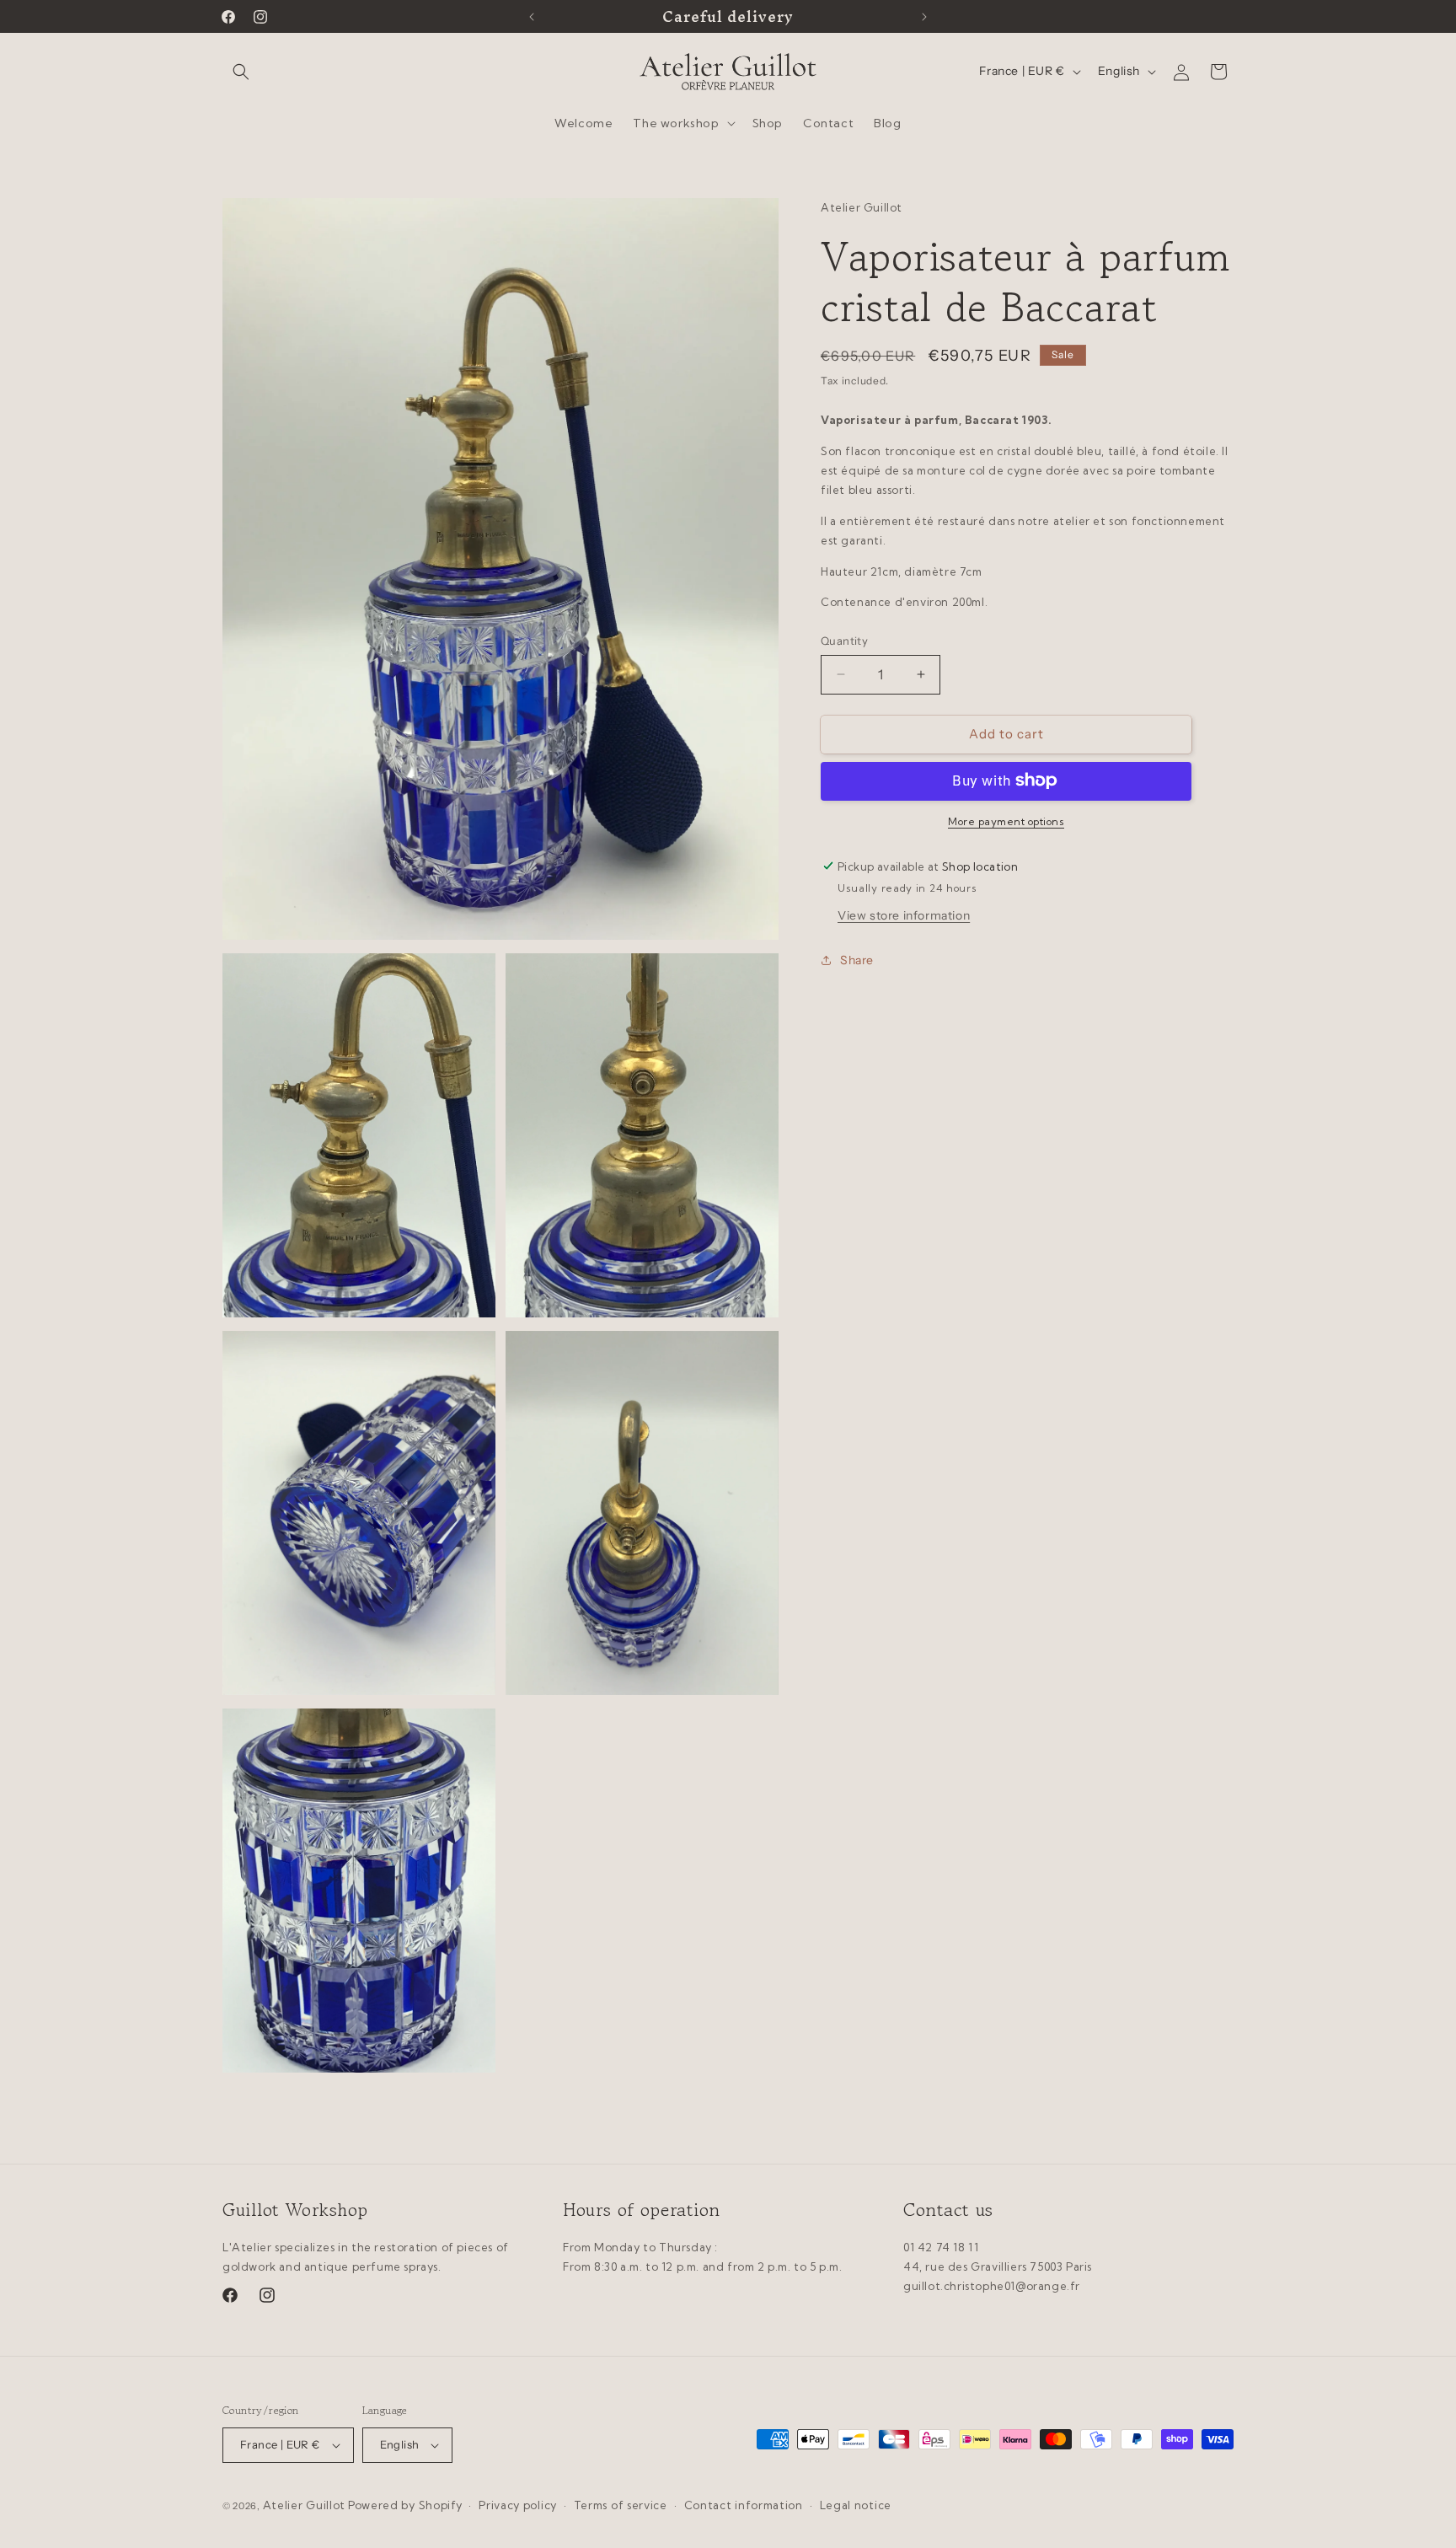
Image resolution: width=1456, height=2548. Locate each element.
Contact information (744, 2505)
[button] (241, 72)
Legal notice (856, 2505)
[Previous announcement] (532, 17)
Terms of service (621, 2505)
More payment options (1006, 821)
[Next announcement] (924, 17)
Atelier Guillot (305, 2505)
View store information (904, 915)
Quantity (844, 641)
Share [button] (857, 959)
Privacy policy (518, 2505)
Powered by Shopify (405, 2505)
